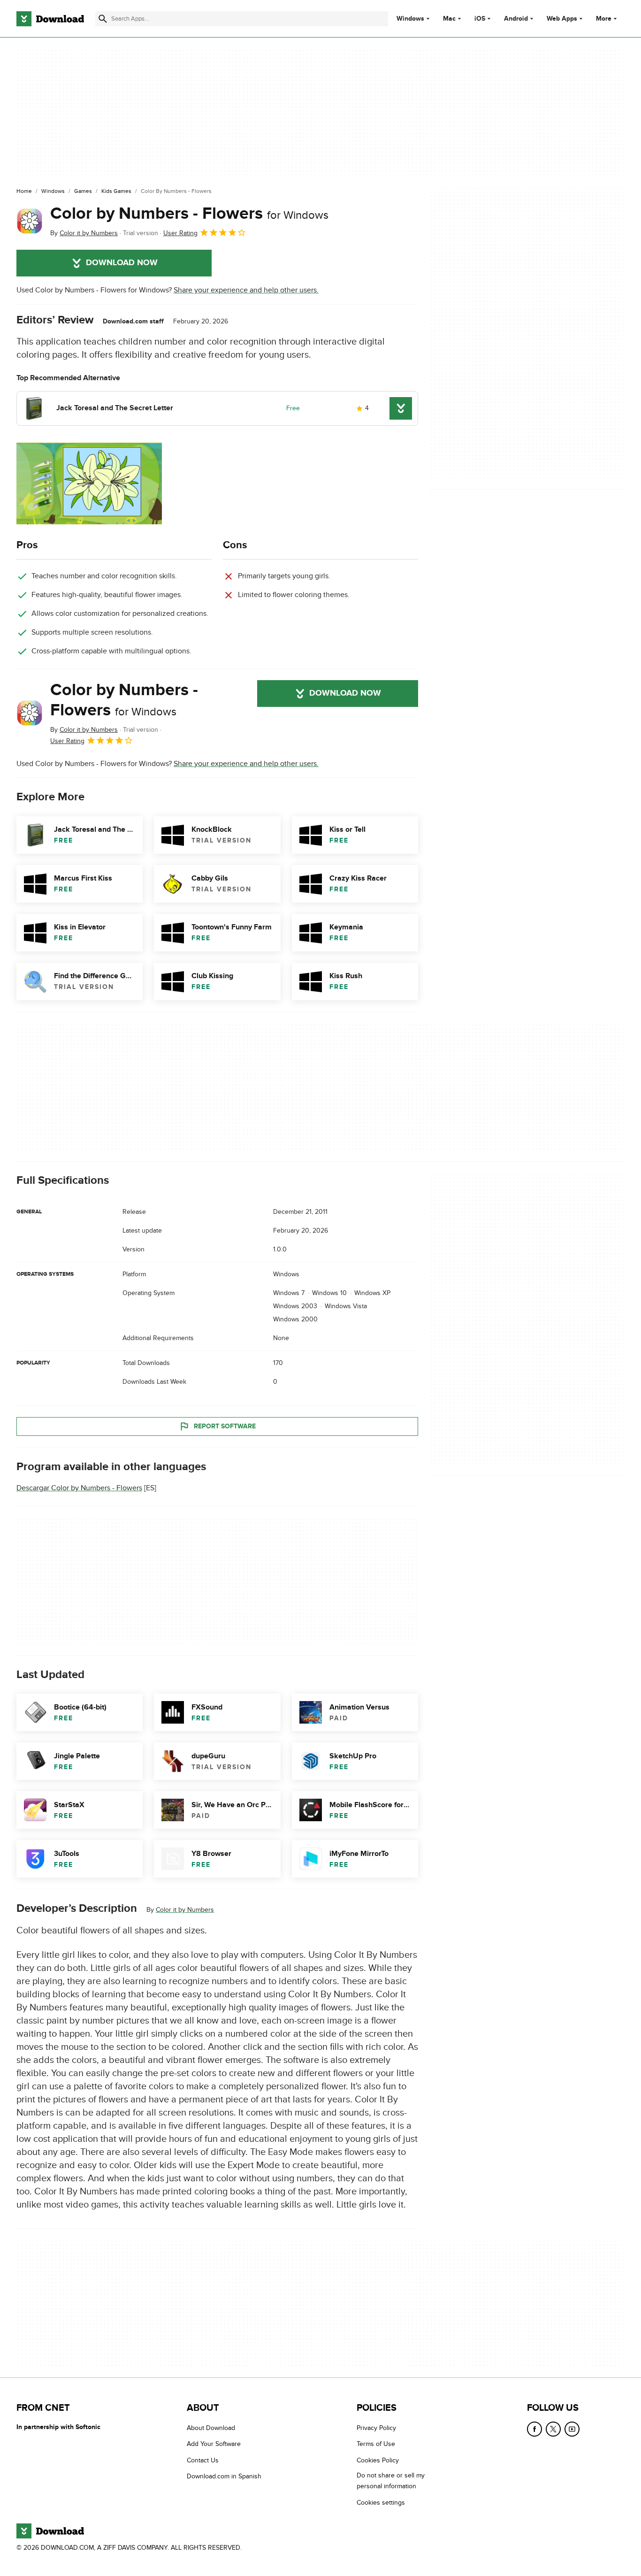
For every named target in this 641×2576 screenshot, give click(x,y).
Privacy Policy (376, 2428)
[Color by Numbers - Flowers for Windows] (30, 221)
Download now (122, 263)
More (604, 19)
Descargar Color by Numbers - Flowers (79, 1488)
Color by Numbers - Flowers (189, 214)
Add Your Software (214, 2444)
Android (516, 19)
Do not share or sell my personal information (391, 2481)
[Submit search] (103, 19)
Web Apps (562, 19)
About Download (211, 2428)
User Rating (180, 233)
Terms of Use (376, 2444)
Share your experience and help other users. (246, 290)
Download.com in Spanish (224, 2477)
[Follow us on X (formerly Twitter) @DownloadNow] (553, 2429)
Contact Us (203, 2460)
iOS (480, 19)
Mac (449, 19)
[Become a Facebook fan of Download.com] (534, 2429)
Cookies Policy (378, 2460)
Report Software (225, 1426)
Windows (410, 19)
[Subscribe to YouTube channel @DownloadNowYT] (572, 2429)
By (84, 233)
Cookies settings (381, 2503)
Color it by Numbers (185, 1910)
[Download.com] (50, 19)
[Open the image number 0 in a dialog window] (89, 483)
